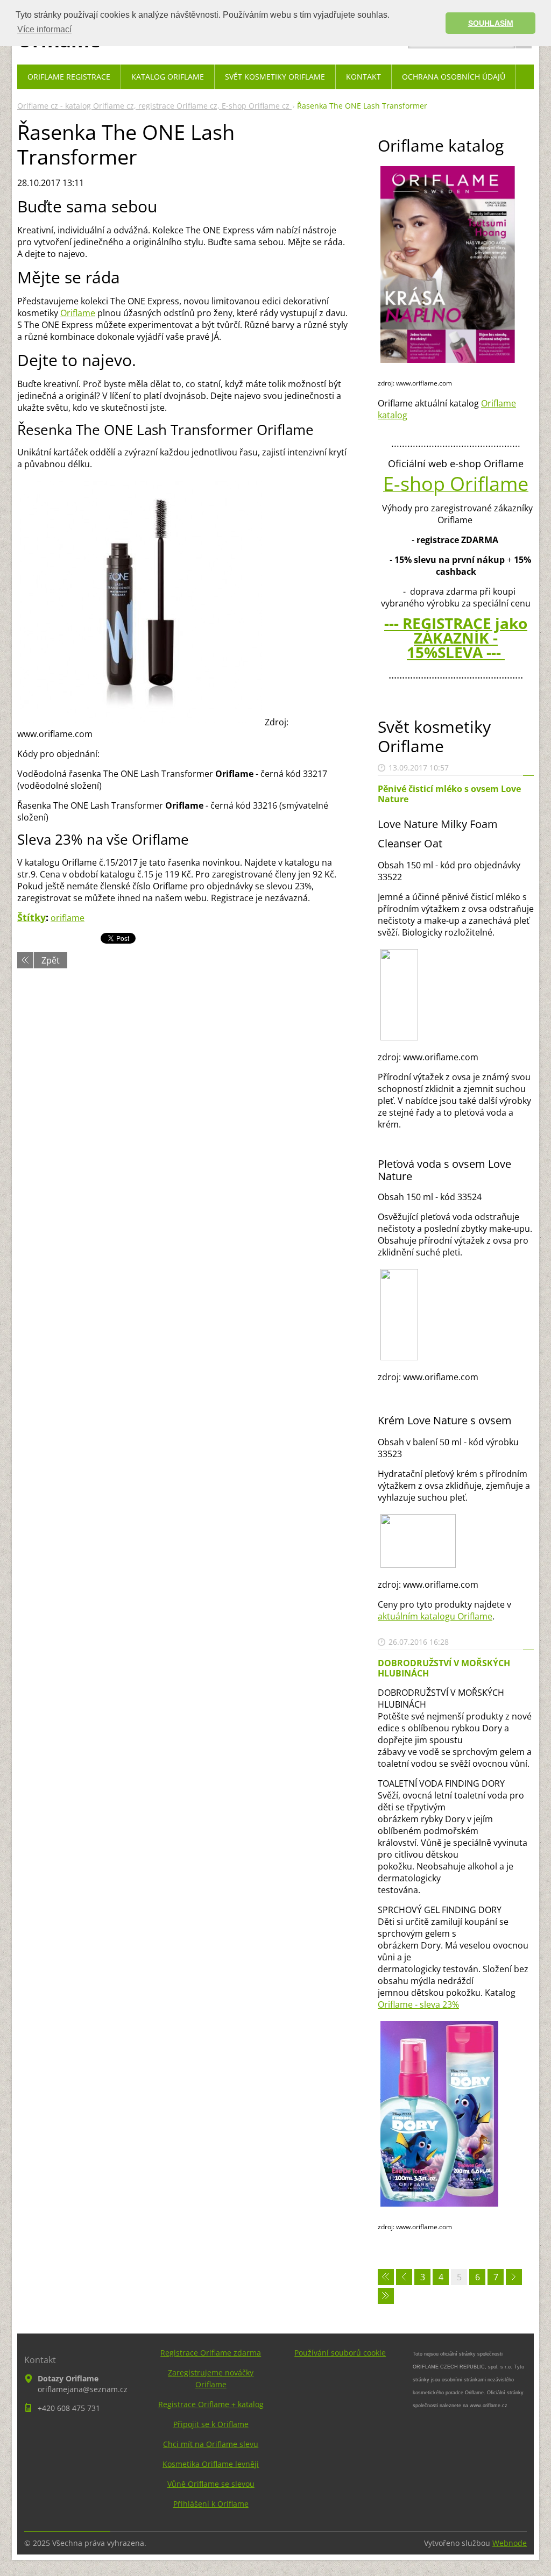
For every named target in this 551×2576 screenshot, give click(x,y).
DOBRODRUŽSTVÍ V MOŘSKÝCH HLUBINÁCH (444, 1668)
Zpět (51, 960)
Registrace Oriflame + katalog (211, 2404)
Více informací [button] (44, 29)
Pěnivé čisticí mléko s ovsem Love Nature (449, 794)
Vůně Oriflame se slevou (211, 2484)
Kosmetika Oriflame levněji (211, 2464)
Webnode (510, 2543)
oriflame (68, 918)
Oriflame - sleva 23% (418, 2004)
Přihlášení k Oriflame (211, 2504)
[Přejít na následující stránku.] (514, 2277)
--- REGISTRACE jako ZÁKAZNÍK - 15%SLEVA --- (456, 638)
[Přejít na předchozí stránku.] (404, 2277)
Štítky (31, 917)
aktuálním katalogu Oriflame (435, 1616)
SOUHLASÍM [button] (491, 23)
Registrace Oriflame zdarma (211, 2353)
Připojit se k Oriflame (211, 2424)
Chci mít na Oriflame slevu (211, 2444)
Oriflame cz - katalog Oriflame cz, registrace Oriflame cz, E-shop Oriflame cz (154, 106)
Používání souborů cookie (340, 2353)
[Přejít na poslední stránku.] (386, 2296)
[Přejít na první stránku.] (386, 2277)
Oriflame (78, 313)
